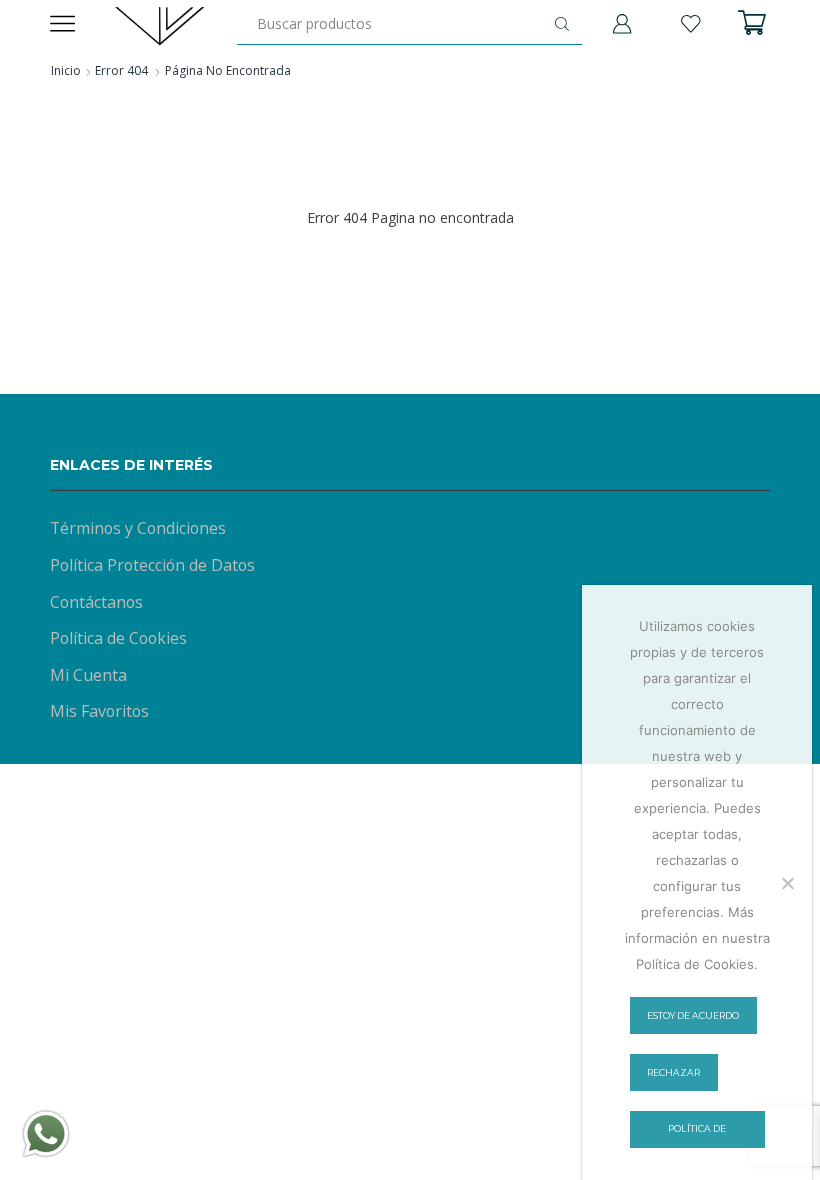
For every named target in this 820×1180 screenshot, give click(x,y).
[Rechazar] (787, 883)
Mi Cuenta (88, 675)
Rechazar (673, 1072)
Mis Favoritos (99, 711)
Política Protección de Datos (152, 565)
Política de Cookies (118, 638)
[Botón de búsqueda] (562, 24)
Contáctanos (96, 602)
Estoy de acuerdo (693, 1015)
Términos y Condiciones (138, 528)
